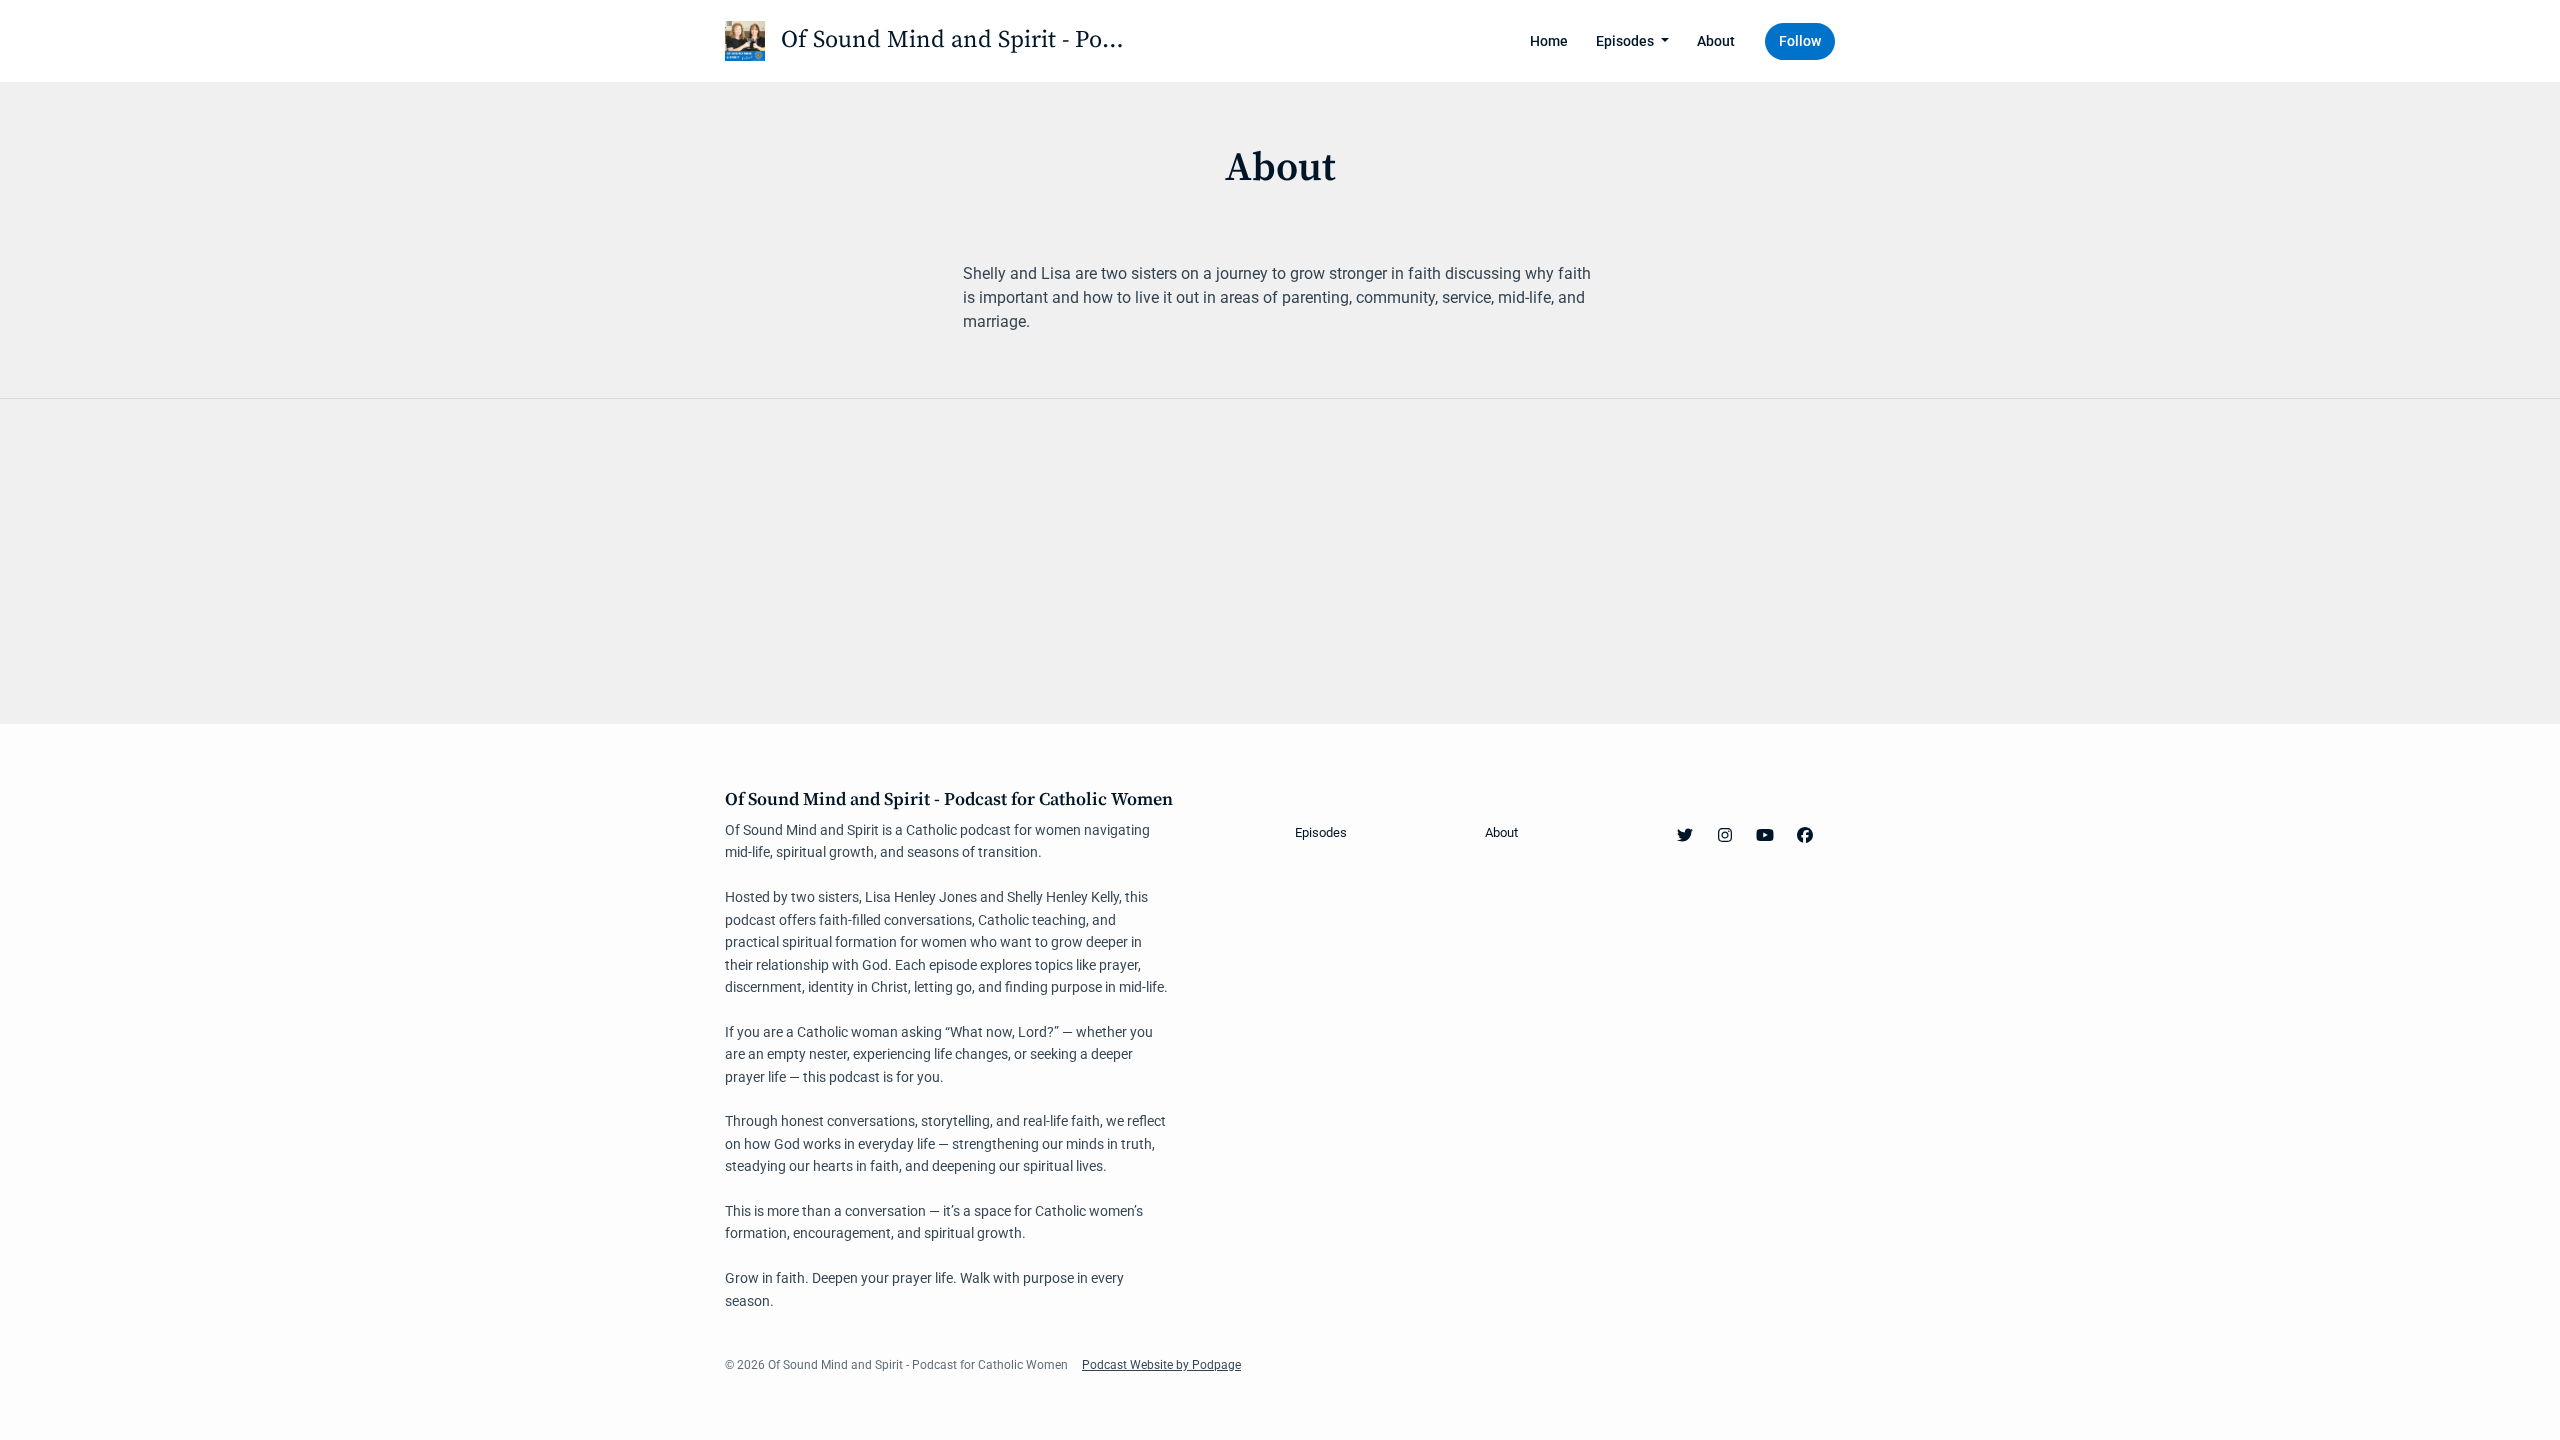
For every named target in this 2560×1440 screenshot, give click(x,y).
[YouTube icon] (1765, 836)
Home (1549, 41)
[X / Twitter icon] (1685, 836)
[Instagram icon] (1725, 836)
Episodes (1626, 41)
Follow (1800, 41)
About (1716, 41)
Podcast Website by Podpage (1161, 1365)
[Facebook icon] (1805, 836)
